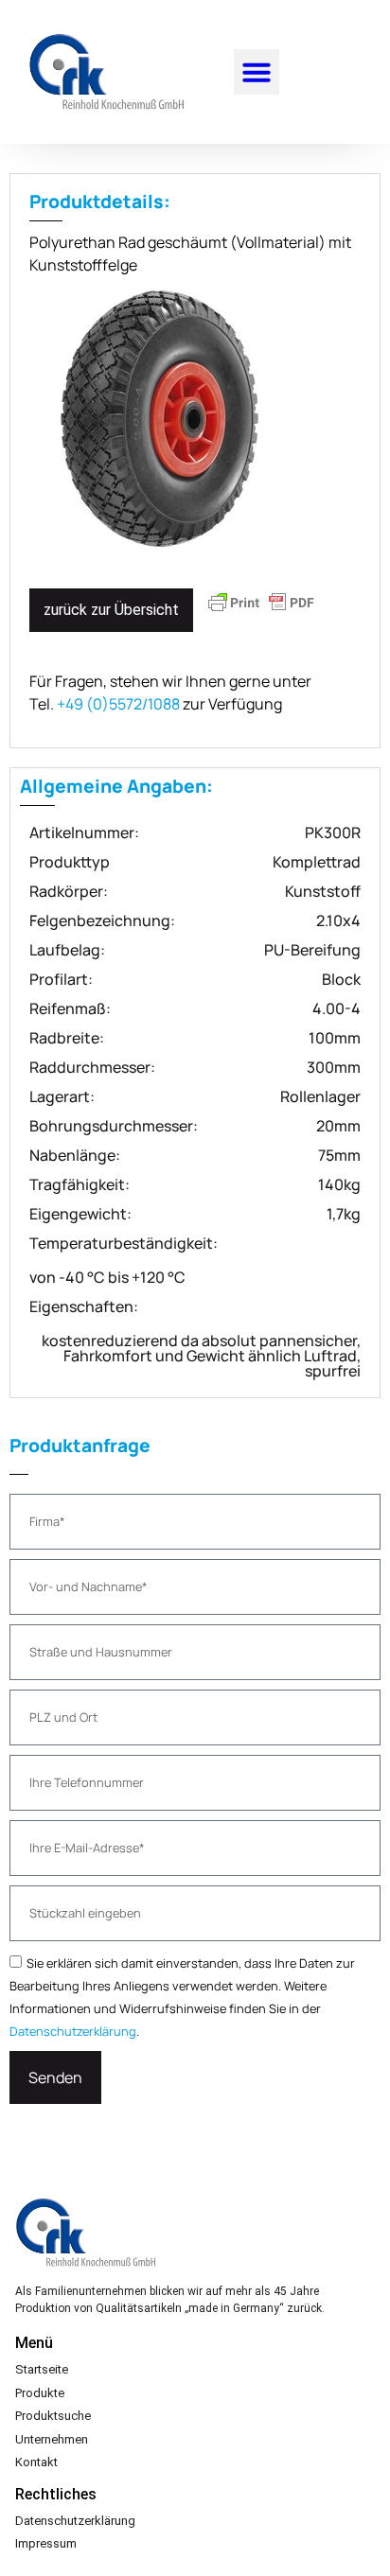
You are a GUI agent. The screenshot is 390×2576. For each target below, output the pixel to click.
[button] (257, 72)
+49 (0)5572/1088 (118, 704)
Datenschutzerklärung (73, 2031)
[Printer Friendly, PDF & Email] (261, 611)
